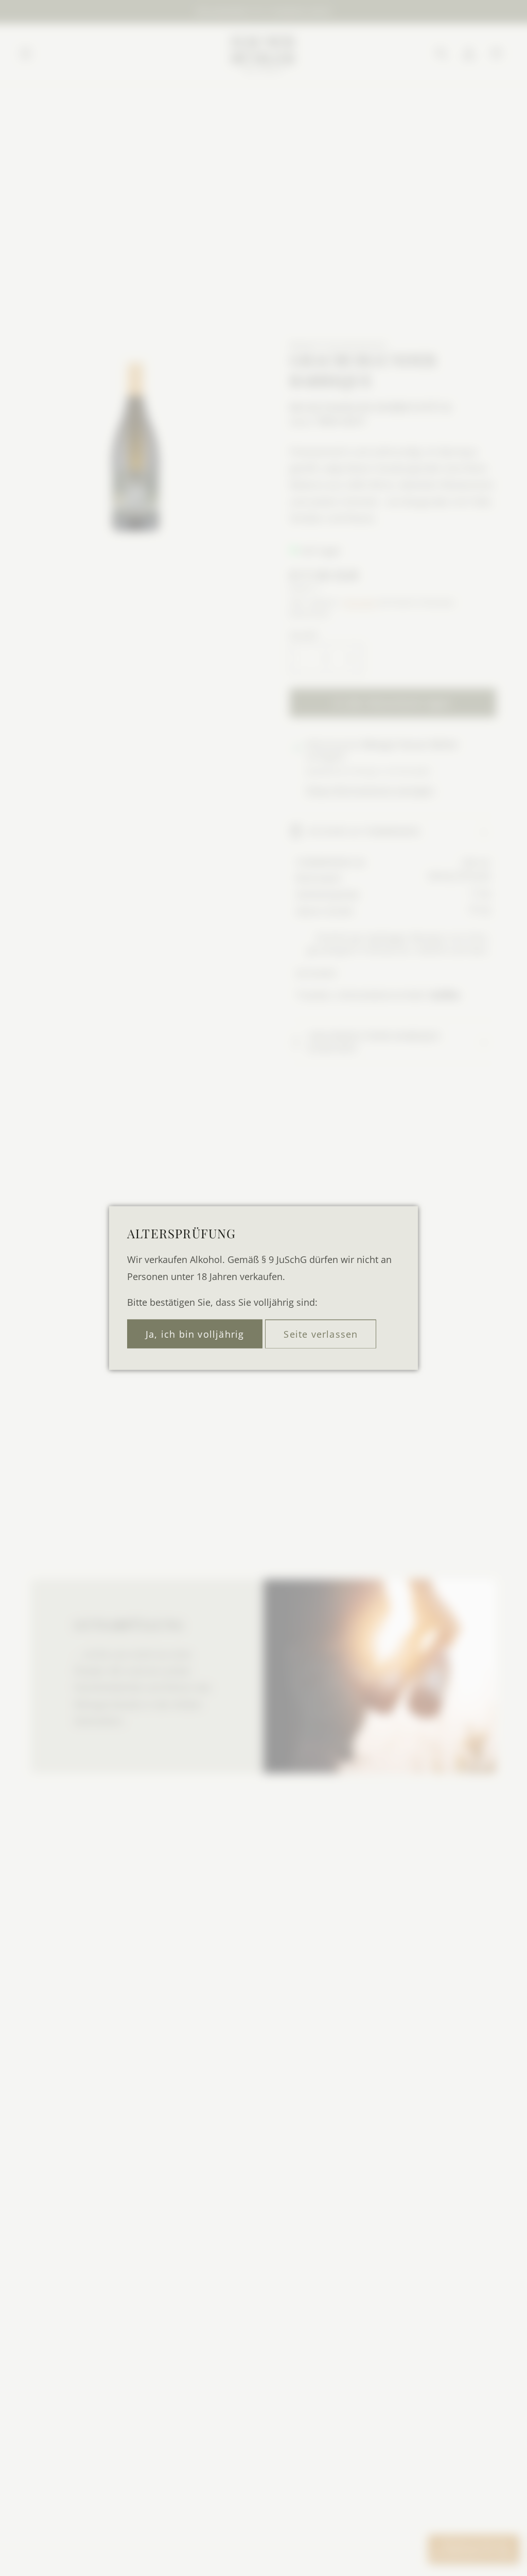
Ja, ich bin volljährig (195, 1334)
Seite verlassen (321, 1334)
